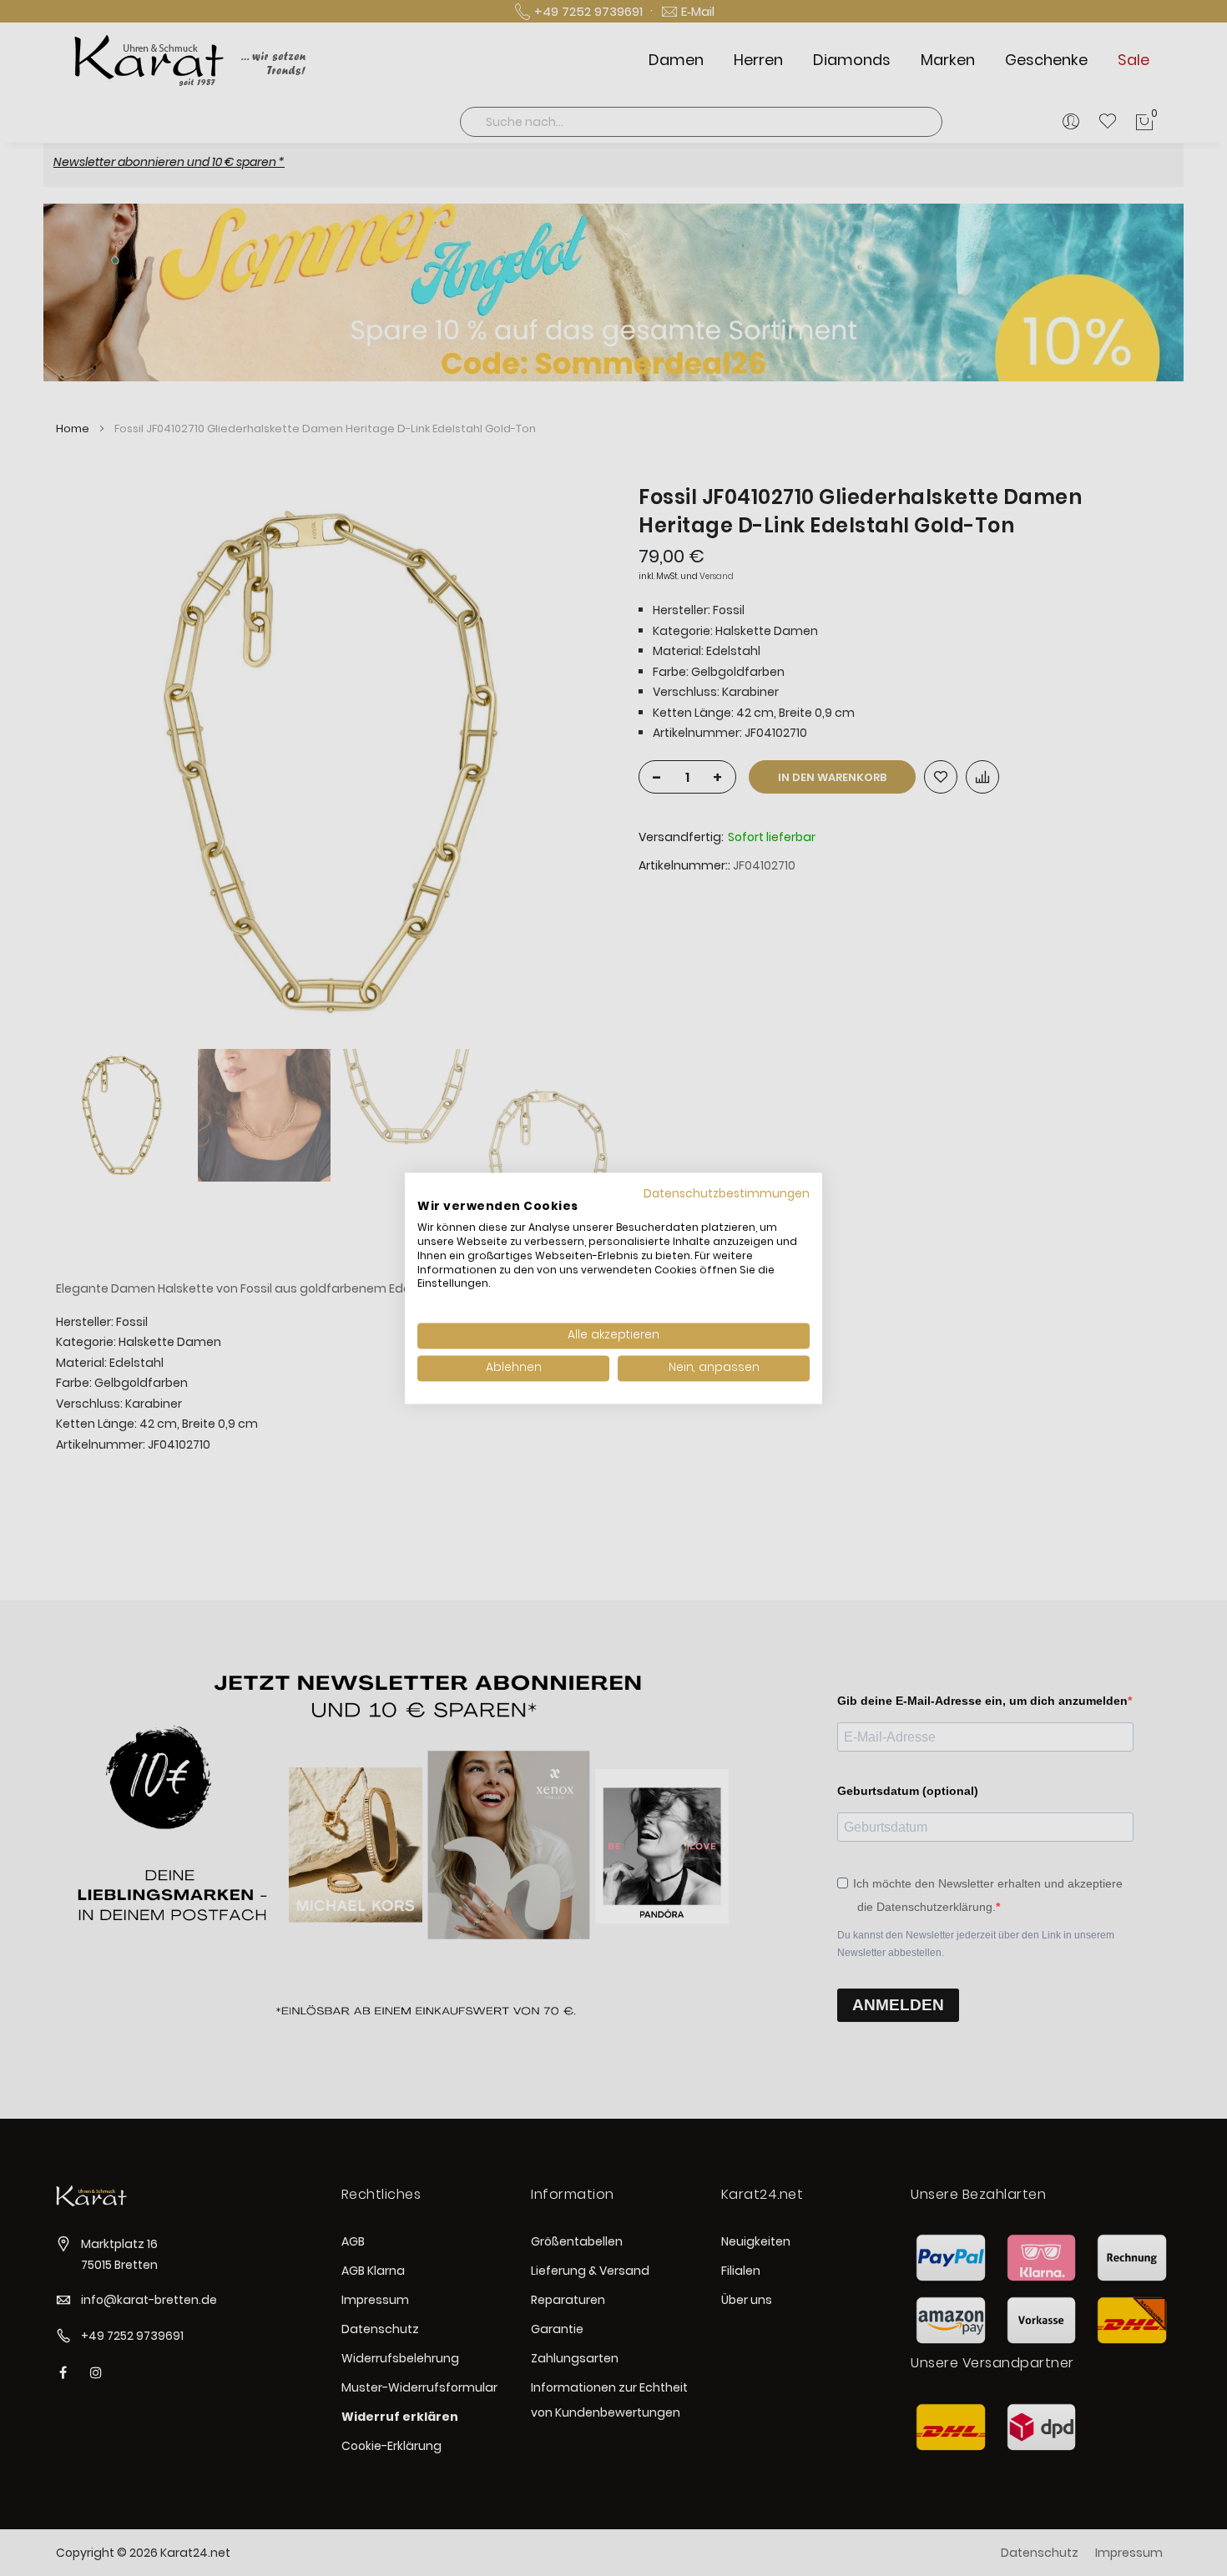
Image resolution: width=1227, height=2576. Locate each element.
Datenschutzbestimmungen (727, 1194)
